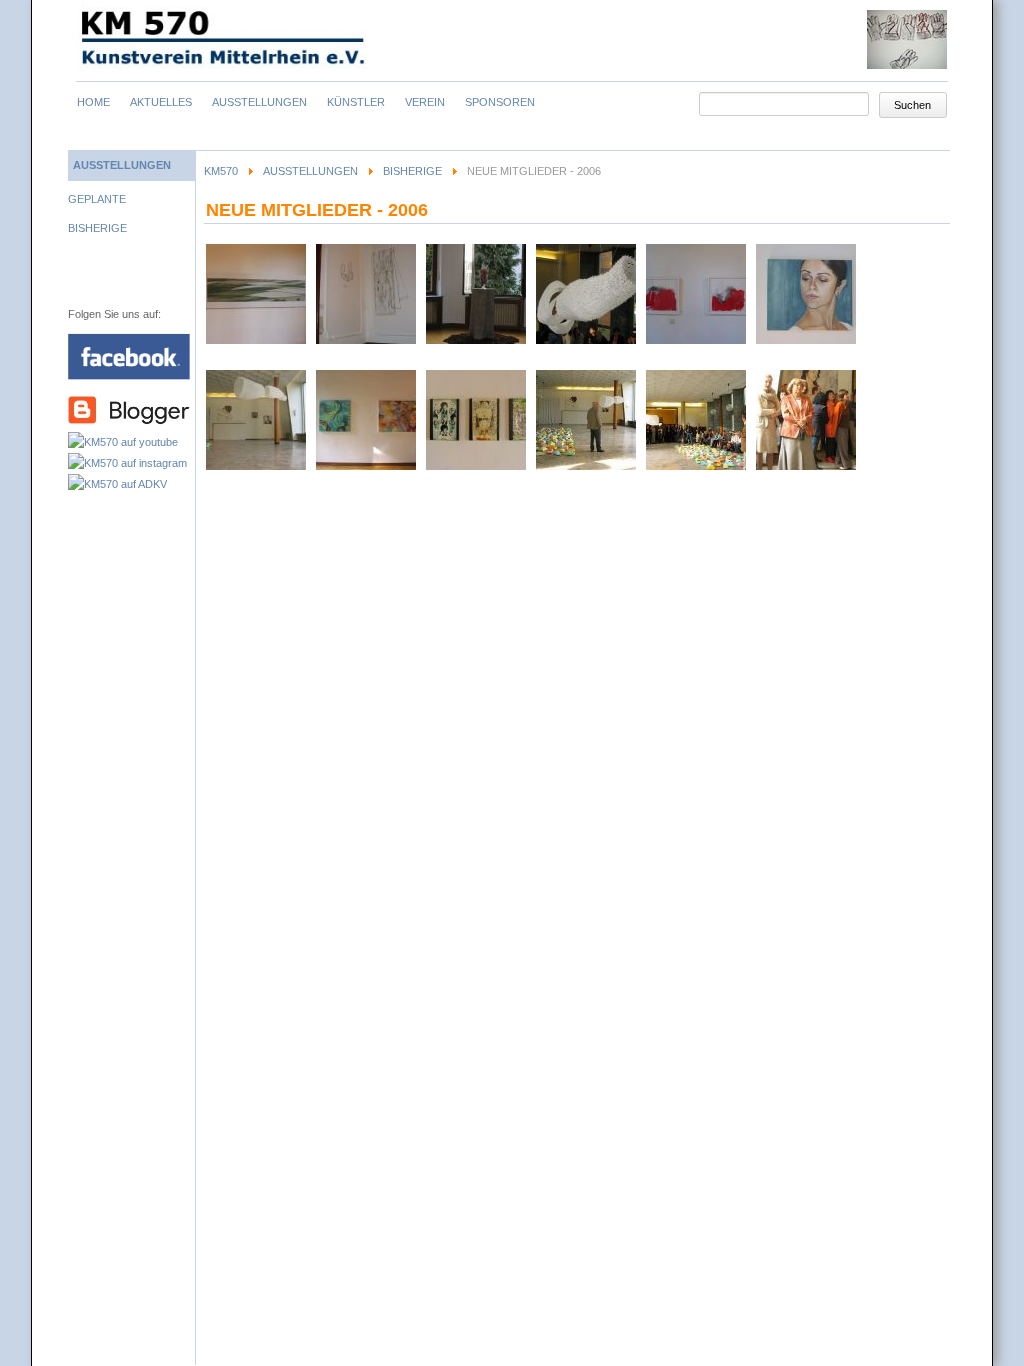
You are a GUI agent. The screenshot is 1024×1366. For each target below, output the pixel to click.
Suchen (912, 105)
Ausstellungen (310, 171)
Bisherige (412, 171)
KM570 (221, 171)
